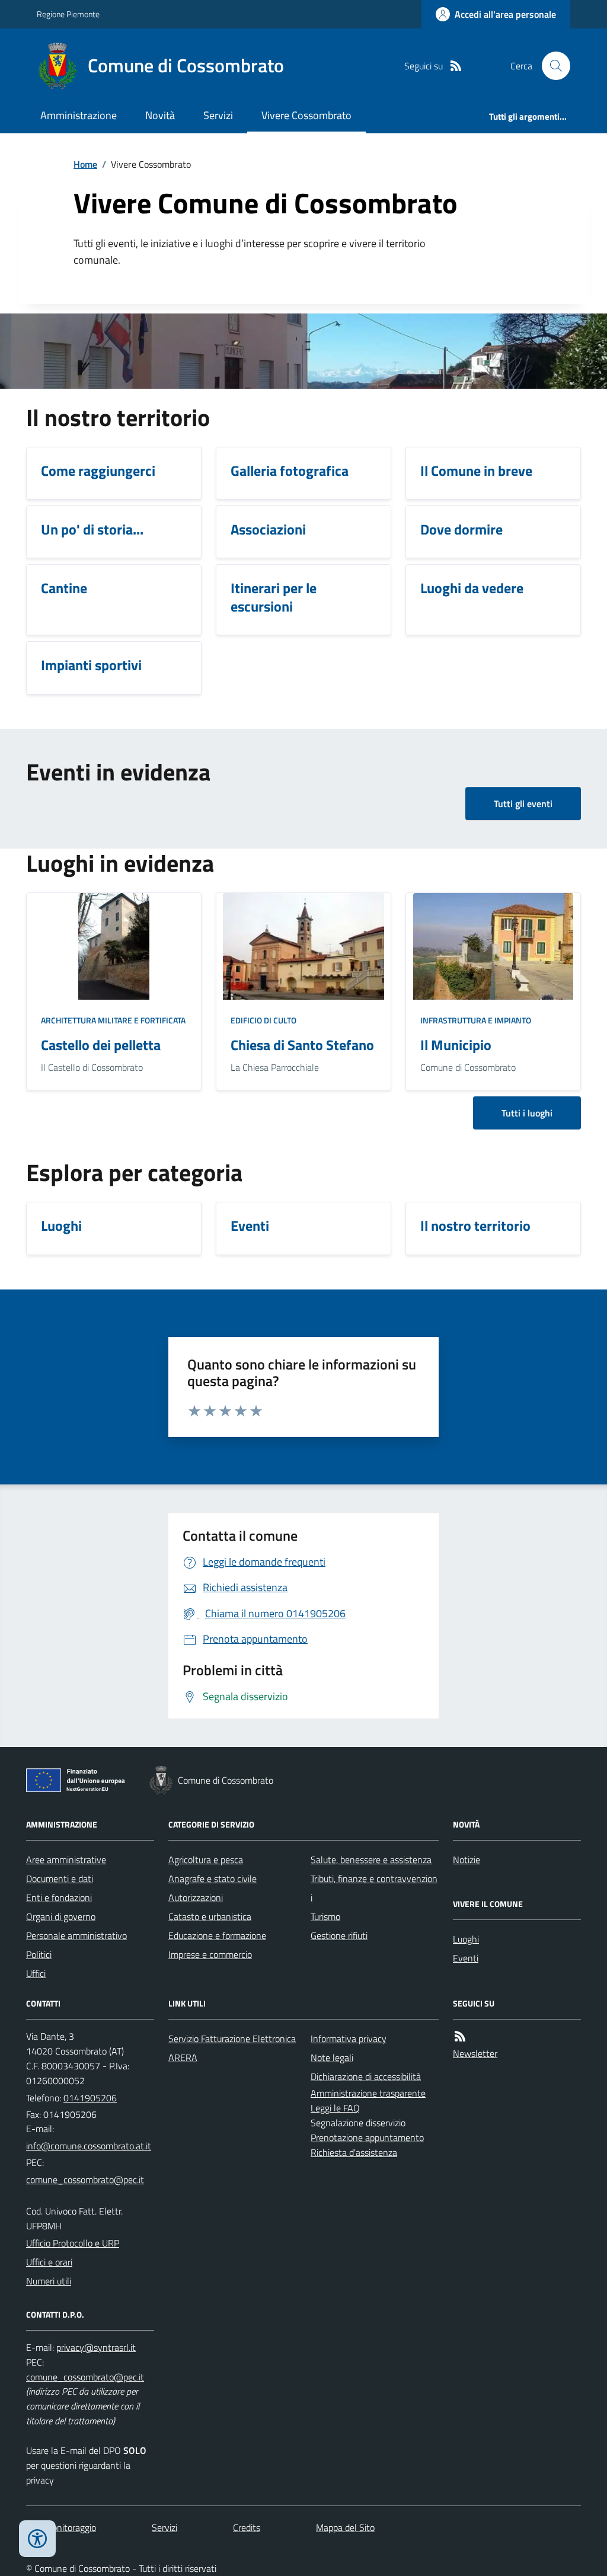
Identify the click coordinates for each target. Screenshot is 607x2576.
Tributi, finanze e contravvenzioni (374, 1888)
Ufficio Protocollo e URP (73, 2243)
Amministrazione (79, 115)
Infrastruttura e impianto (476, 1020)
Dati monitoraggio (61, 2527)
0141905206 (90, 2098)
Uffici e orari (49, 2262)
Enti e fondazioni (59, 1897)
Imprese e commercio (210, 1954)
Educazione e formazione (217, 1935)
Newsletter (475, 2053)
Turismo (325, 1916)
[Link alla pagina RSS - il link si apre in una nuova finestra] (456, 66)
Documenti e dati (60, 1879)
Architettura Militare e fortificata (113, 1020)
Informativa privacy (349, 2039)
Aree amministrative (66, 1860)
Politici (39, 1954)
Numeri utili (49, 2281)
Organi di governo (61, 1916)
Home (85, 164)
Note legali (332, 2057)
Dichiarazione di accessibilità (366, 2076)
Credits (247, 2527)
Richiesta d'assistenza (354, 2152)
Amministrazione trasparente (368, 2093)
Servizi (218, 115)
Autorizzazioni (196, 1897)
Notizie (467, 1860)
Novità (160, 115)
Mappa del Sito (345, 2527)
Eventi (466, 1958)
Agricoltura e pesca (206, 1860)
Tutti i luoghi (527, 1113)
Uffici (36, 1973)
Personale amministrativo (76, 1935)
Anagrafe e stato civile (213, 1879)
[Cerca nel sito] (551, 66)
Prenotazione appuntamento (367, 2137)
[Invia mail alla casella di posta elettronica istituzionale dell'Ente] (89, 2146)
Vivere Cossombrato (306, 115)
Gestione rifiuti (339, 1935)
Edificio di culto (263, 1020)
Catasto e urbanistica (210, 1916)
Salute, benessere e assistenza (371, 1860)
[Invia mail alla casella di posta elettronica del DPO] (96, 2348)
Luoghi (466, 1939)
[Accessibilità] (37, 2539)
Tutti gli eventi (523, 804)
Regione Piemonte (68, 14)
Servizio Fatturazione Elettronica (232, 2039)
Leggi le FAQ (335, 2108)
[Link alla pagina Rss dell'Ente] (460, 2036)
